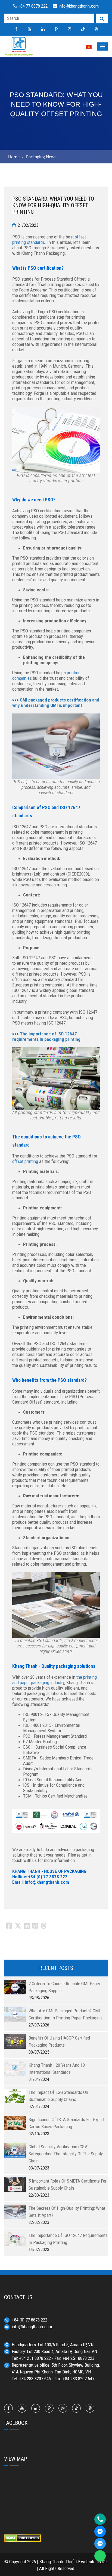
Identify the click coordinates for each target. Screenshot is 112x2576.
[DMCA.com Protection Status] (22, 2538)
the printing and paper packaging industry (55, 1680)
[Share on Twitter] (18, 1926)
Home (14, 157)
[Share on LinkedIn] (27, 1926)
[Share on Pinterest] (35, 1926)
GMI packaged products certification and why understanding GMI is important (56, 703)
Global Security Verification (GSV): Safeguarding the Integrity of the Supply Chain (66, 2154)
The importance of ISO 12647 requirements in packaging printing (46, 1036)
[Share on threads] (44, 1926)
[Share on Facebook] (9, 1926)
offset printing (25, 1161)
